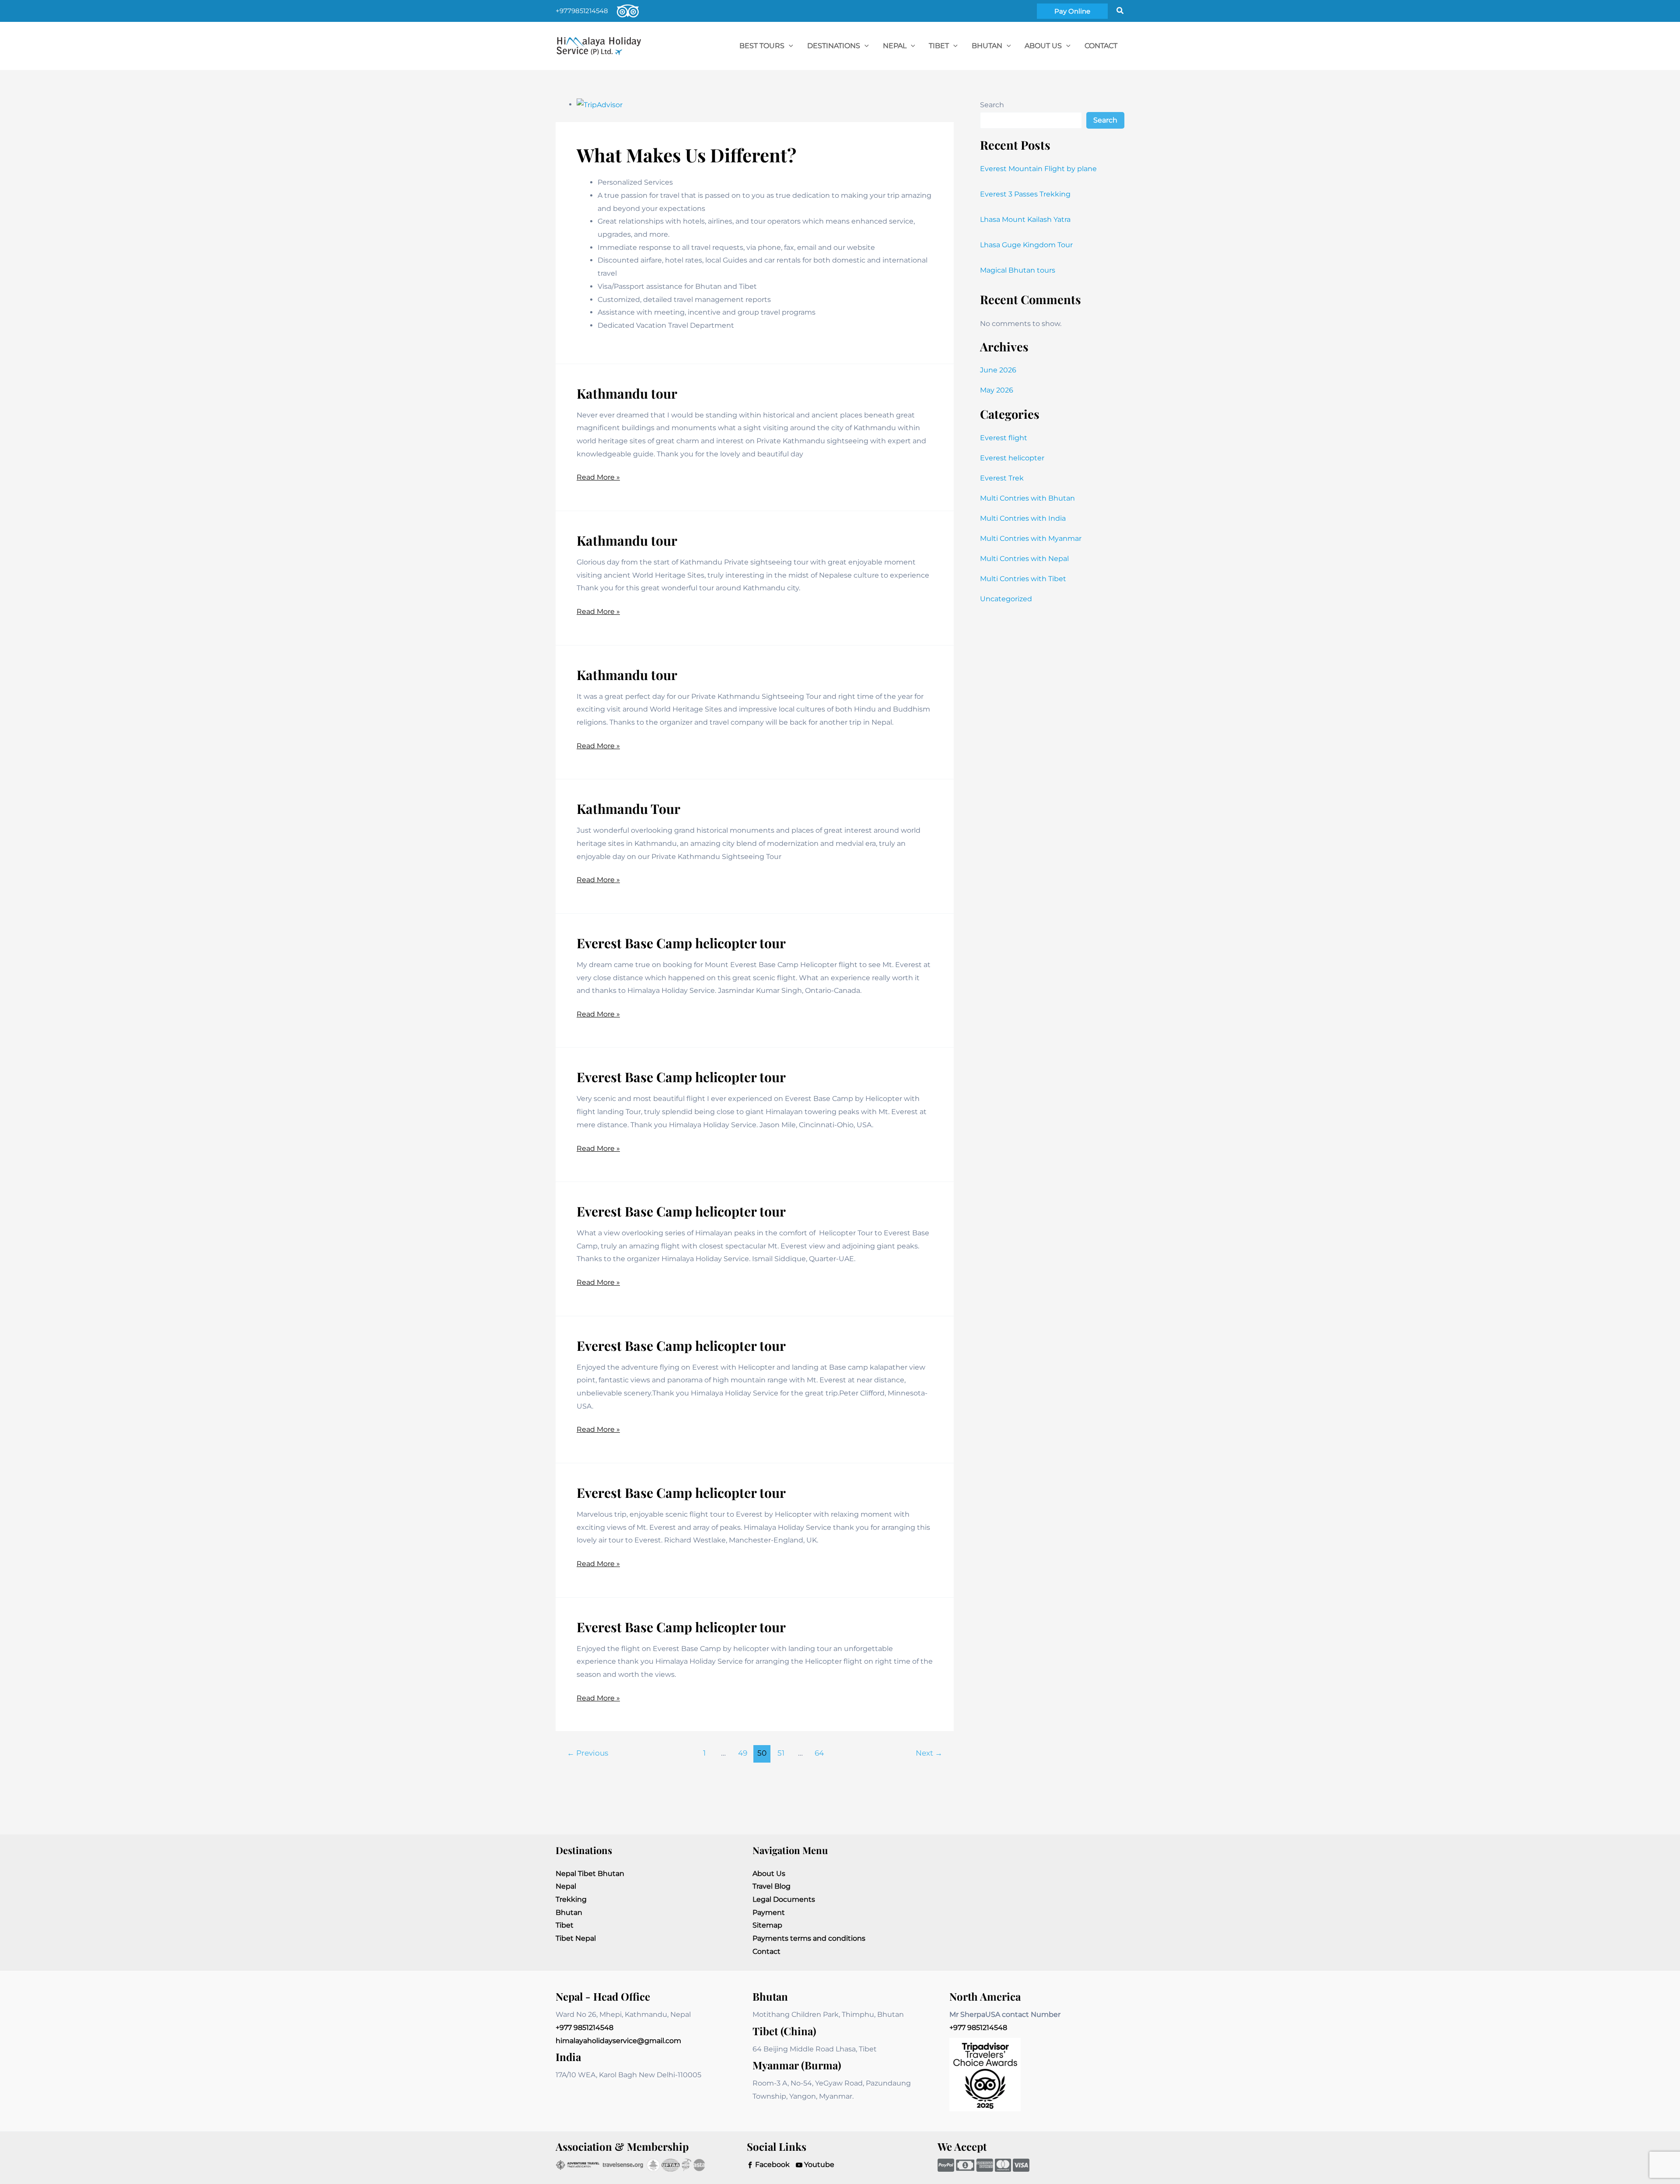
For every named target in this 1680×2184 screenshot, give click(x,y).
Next (929, 1753)
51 (781, 1753)
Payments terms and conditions (809, 1938)
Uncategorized (1006, 599)
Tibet (565, 1925)
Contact (766, 1951)
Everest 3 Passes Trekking (1025, 194)
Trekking (571, 1899)
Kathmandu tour (627, 393)
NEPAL (895, 46)
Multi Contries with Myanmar (1031, 538)
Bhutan (569, 1912)
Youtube (818, 2165)
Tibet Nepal (576, 1938)
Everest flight (1004, 438)
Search (992, 105)
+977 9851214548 (584, 2028)
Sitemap (767, 1925)
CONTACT (1101, 46)
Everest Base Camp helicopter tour (681, 943)
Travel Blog (772, 1886)
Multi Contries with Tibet (1023, 579)
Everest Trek (1002, 478)
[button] (1072, 11)
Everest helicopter (1012, 458)
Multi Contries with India (1023, 518)
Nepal (566, 1886)
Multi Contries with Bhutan (1027, 498)
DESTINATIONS (834, 46)
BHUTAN (987, 46)
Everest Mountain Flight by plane (1038, 169)
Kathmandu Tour (628, 809)
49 (743, 1753)
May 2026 (997, 390)
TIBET (939, 46)
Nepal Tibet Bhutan (590, 1874)
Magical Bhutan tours (1018, 270)
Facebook (772, 2165)
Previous (588, 1753)
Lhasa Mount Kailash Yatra (1025, 219)
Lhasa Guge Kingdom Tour (1026, 245)
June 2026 (998, 370)
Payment (769, 1912)
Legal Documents (784, 1899)
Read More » (598, 478)
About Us (1043, 46)
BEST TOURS (762, 46)
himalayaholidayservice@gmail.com (618, 2041)
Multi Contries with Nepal (1024, 559)
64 (819, 1753)
